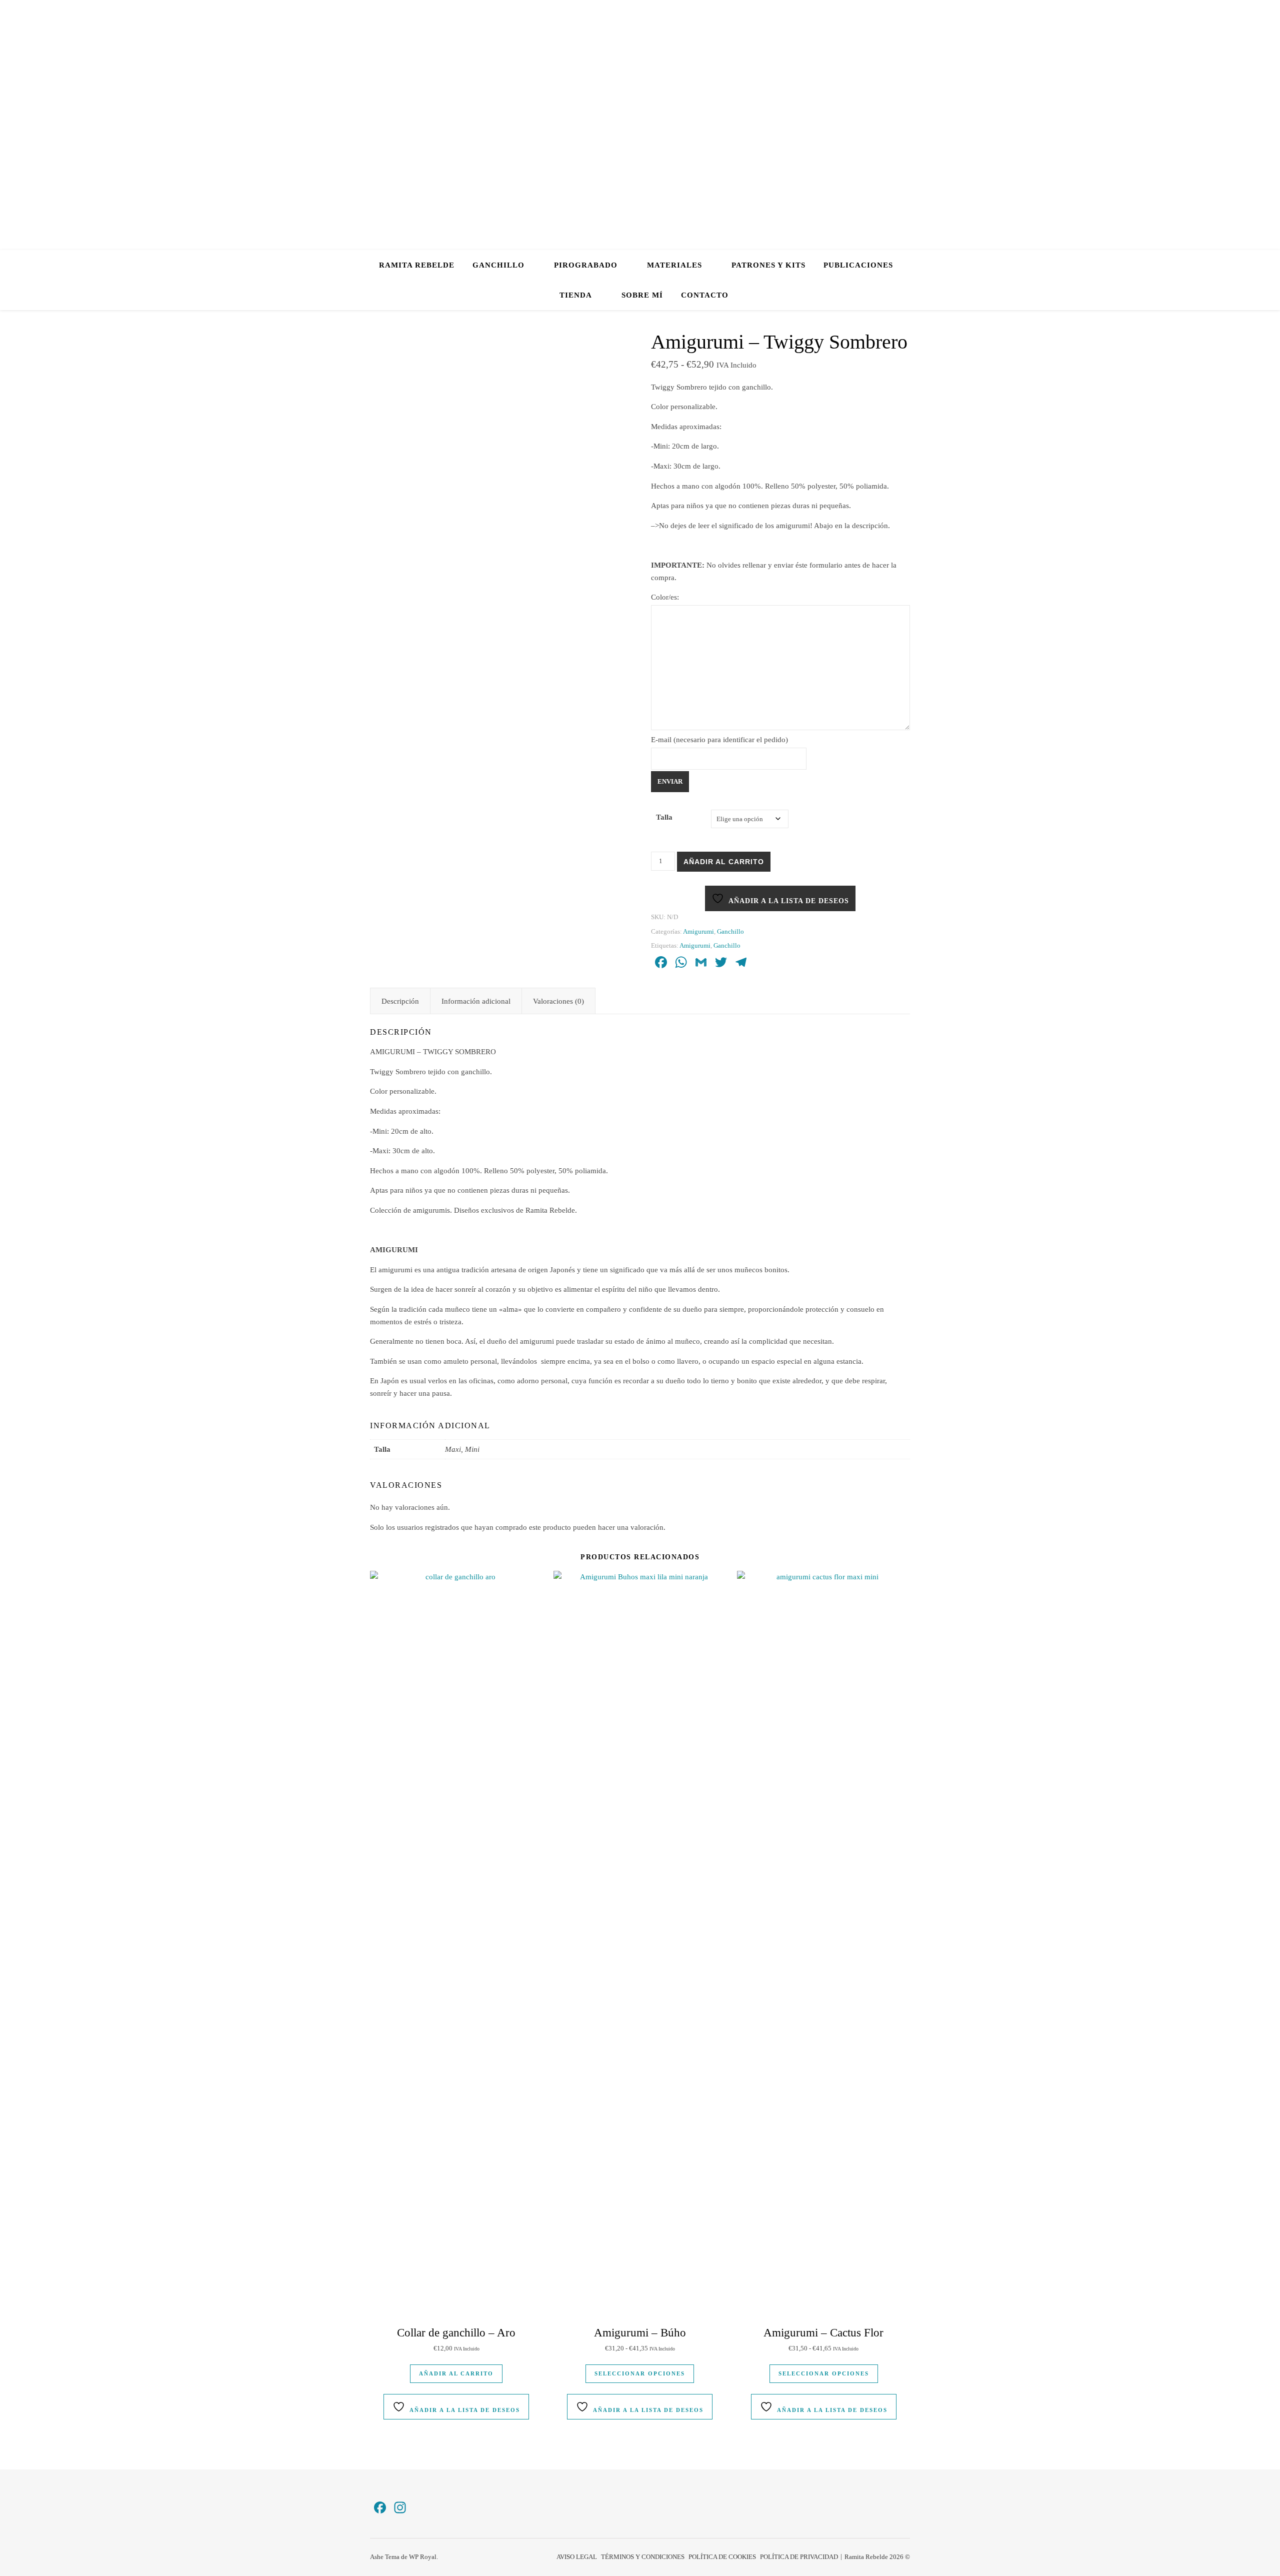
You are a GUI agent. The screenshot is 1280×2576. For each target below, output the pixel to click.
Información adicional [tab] (476, 1001)
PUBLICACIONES (858, 265)
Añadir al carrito (724, 862)
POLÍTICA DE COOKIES (722, 2557)
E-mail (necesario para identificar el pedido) (719, 740)
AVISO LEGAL (577, 2557)
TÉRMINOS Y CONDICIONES (643, 2557)
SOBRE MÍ (642, 295)
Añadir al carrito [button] (456, 2373)
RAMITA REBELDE (417, 265)
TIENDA (576, 295)
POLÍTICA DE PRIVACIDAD (799, 2557)
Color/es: (665, 597)
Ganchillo (730, 931)
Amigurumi (698, 931)
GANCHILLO (498, 265)
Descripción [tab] (400, 1001)
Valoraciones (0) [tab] (558, 1001)
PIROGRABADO (586, 265)
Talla (664, 817)
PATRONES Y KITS (768, 265)
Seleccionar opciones (640, 2373)
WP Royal (423, 2557)
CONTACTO (705, 295)
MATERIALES (674, 265)
